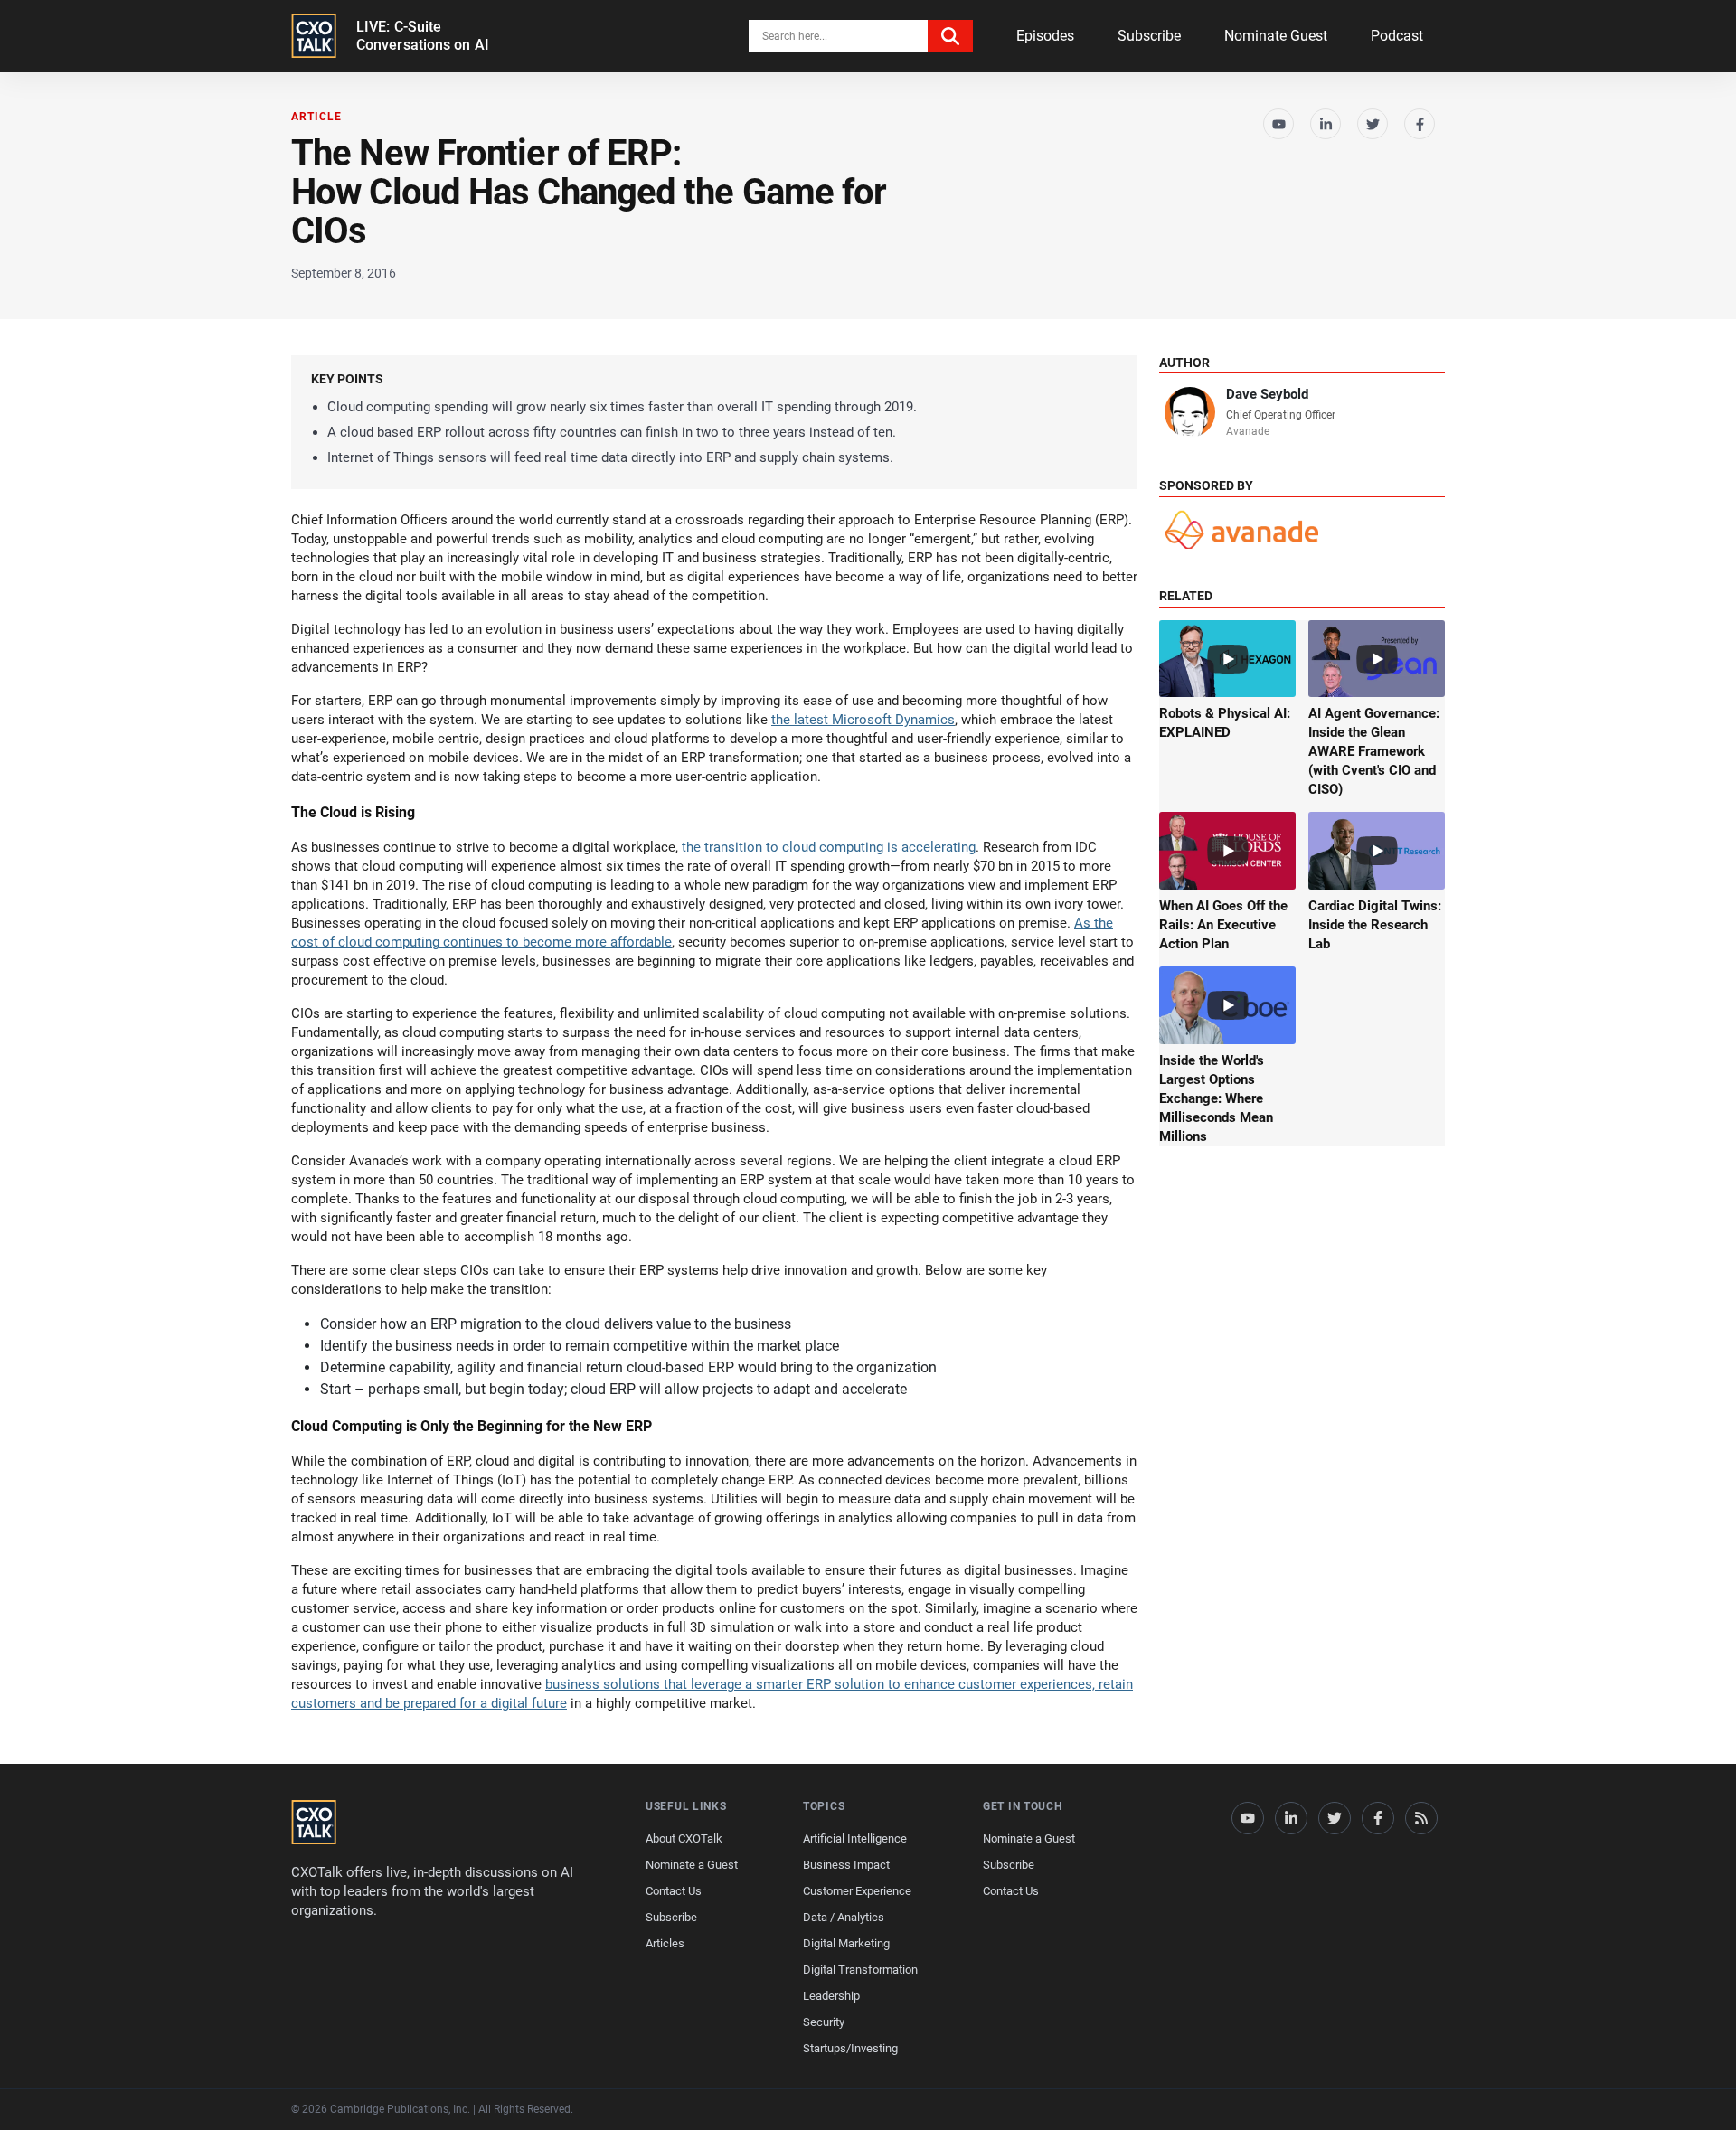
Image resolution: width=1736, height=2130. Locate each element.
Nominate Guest (1276, 36)
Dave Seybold (1267, 394)
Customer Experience (857, 1891)
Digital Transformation (860, 1970)
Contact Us (674, 1891)
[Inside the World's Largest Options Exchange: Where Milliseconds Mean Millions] (1227, 1005)
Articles (665, 1943)
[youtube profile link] (1248, 1818)
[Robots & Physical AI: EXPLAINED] (1227, 659)
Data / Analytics (844, 1917)
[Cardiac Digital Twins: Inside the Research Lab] (1377, 851)
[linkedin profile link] (1291, 1818)
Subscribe (1149, 36)
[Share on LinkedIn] (1326, 124)
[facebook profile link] (1378, 1818)
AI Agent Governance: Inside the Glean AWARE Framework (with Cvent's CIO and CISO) (1374, 751)
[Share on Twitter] (1373, 124)
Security (824, 2022)
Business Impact (846, 1865)
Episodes (1045, 36)
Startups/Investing (850, 2048)
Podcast (1397, 36)
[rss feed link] (1421, 1818)
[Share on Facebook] (1420, 124)
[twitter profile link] (1335, 1818)
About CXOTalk (684, 1838)
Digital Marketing (846, 1943)
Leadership (831, 1996)
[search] (950, 36)
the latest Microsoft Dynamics (863, 720)
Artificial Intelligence (855, 1838)
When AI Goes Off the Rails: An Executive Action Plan (1223, 925)
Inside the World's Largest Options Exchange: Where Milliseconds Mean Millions (1216, 1098)
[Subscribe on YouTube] (1278, 124)
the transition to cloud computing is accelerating (829, 847)
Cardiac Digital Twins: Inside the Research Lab (1375, 925)
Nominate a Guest (692, 1865)
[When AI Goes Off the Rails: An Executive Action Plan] (1227, 851)
